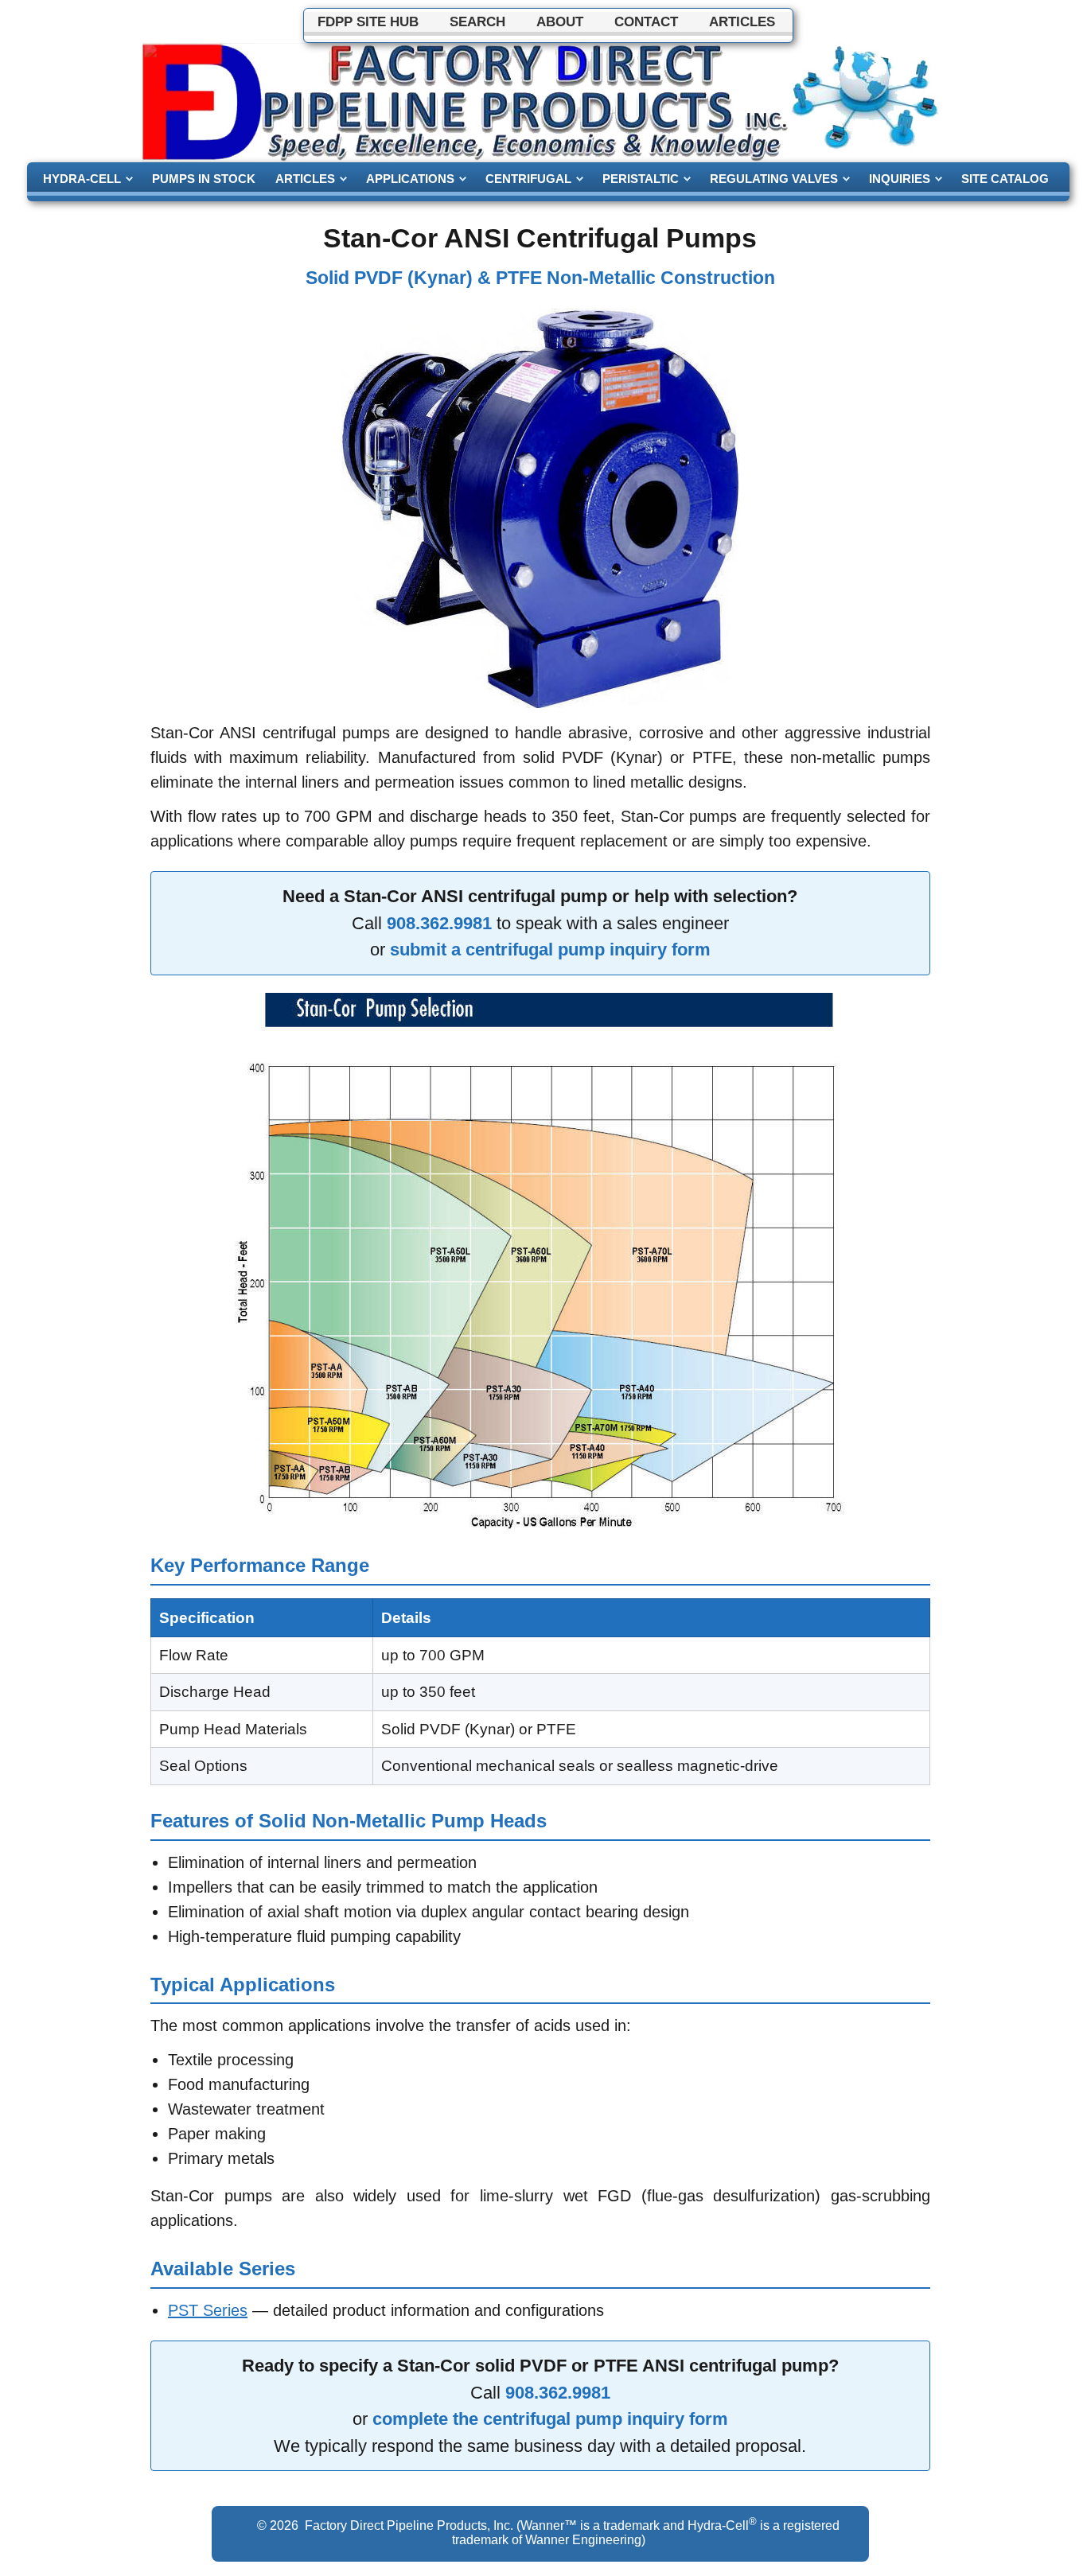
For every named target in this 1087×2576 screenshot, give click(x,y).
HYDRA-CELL (82, 179)
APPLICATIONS (410, 179)
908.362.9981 (439, 923)
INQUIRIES (900, 179)
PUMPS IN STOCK (204, 179)
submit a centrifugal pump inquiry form (550, 949)
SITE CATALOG (1005, 179)
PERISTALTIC (641, 179)
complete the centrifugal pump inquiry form (550, 2419)
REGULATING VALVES (774, 179)
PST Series (208, 2310)
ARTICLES (305, 179)
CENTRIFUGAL (528, 179)
